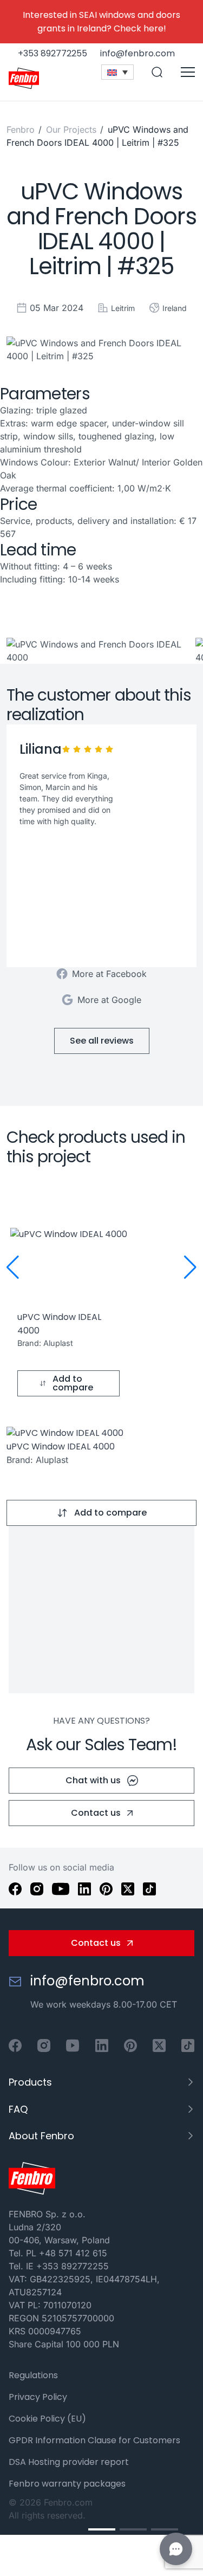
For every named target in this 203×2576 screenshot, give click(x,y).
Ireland (175, 308)
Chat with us (93, 1780)
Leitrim (123, 308)
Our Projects (73, 130)
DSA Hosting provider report (69, 2462)
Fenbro (21, 130)
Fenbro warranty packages (67, 2484)
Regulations (33, 2375)
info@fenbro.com (87, 1981)
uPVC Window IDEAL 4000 (61, 1446)
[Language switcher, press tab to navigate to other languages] (117, 72)
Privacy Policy (38, 2397)
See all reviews (102, 1041)
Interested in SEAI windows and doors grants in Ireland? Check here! (101, 22)
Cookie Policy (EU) (47, 2419)
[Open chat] (176, 2549)
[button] (13, 1267)
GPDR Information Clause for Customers (94, 2440)
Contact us (96, 1813)
